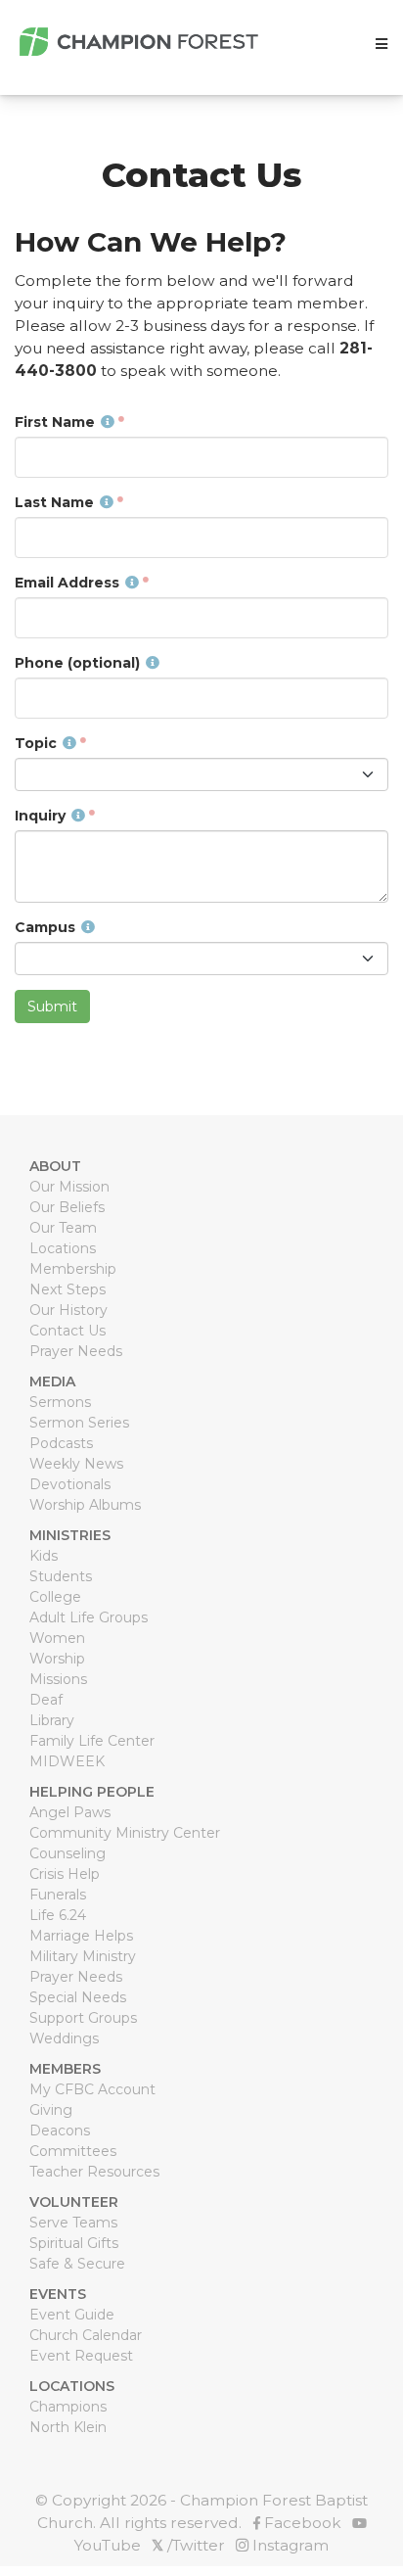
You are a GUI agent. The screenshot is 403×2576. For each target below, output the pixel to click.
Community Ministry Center (125, 1833)
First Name (55, 422)
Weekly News (76, 1464)
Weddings (64, 2038)
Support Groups (83, 2018)
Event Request (81, 2356)
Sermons (60, 1402)
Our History (68, 1310)
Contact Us (67, 1331)
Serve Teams (73, 2223)
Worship (57, 1659)
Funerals (58, 1895)
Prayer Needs (76, 1351)
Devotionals (70, 1484)
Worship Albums (85, 1505)
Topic (36, 743)
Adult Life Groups (89, 1617)
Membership (73, 1269)
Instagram (289, 2545)
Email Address (67, 583)
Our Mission (69, 1187)
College (55, 1597)
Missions (58, 1679)
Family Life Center (92, 1741)
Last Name (54, 502)
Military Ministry (83, 1956)
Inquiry (40, 816)
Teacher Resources (94, 2172)
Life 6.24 (58, 1915)
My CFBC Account (92, 2089)
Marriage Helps (81, 1936)
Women (57, 1638)
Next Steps (67, 1289)
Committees (73, 2151)
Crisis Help (65, 1874)
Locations (63, 1248)
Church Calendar (86, 2335)
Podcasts (61, 1443)
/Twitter (188, 2545)
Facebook (301, 2523)
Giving (51, 2110)
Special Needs (78, 1997)
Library (52, 1720)
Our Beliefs (67, 1207)
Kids (44, 1556)
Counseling (67, 1853)
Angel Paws (70, 1812)
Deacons (60, 2131)
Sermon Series (79, 1423)
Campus (45, 927)
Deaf (46, 1700)
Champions (68, 2407)
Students (61, 1576)
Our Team (63, 1228)
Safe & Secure (77, 2264)
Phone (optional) (77, 663)
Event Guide (72, 2315)
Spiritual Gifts (74, 2243)
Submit (52, 1007)
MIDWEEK (67, 1761)
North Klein (68, 2427)
